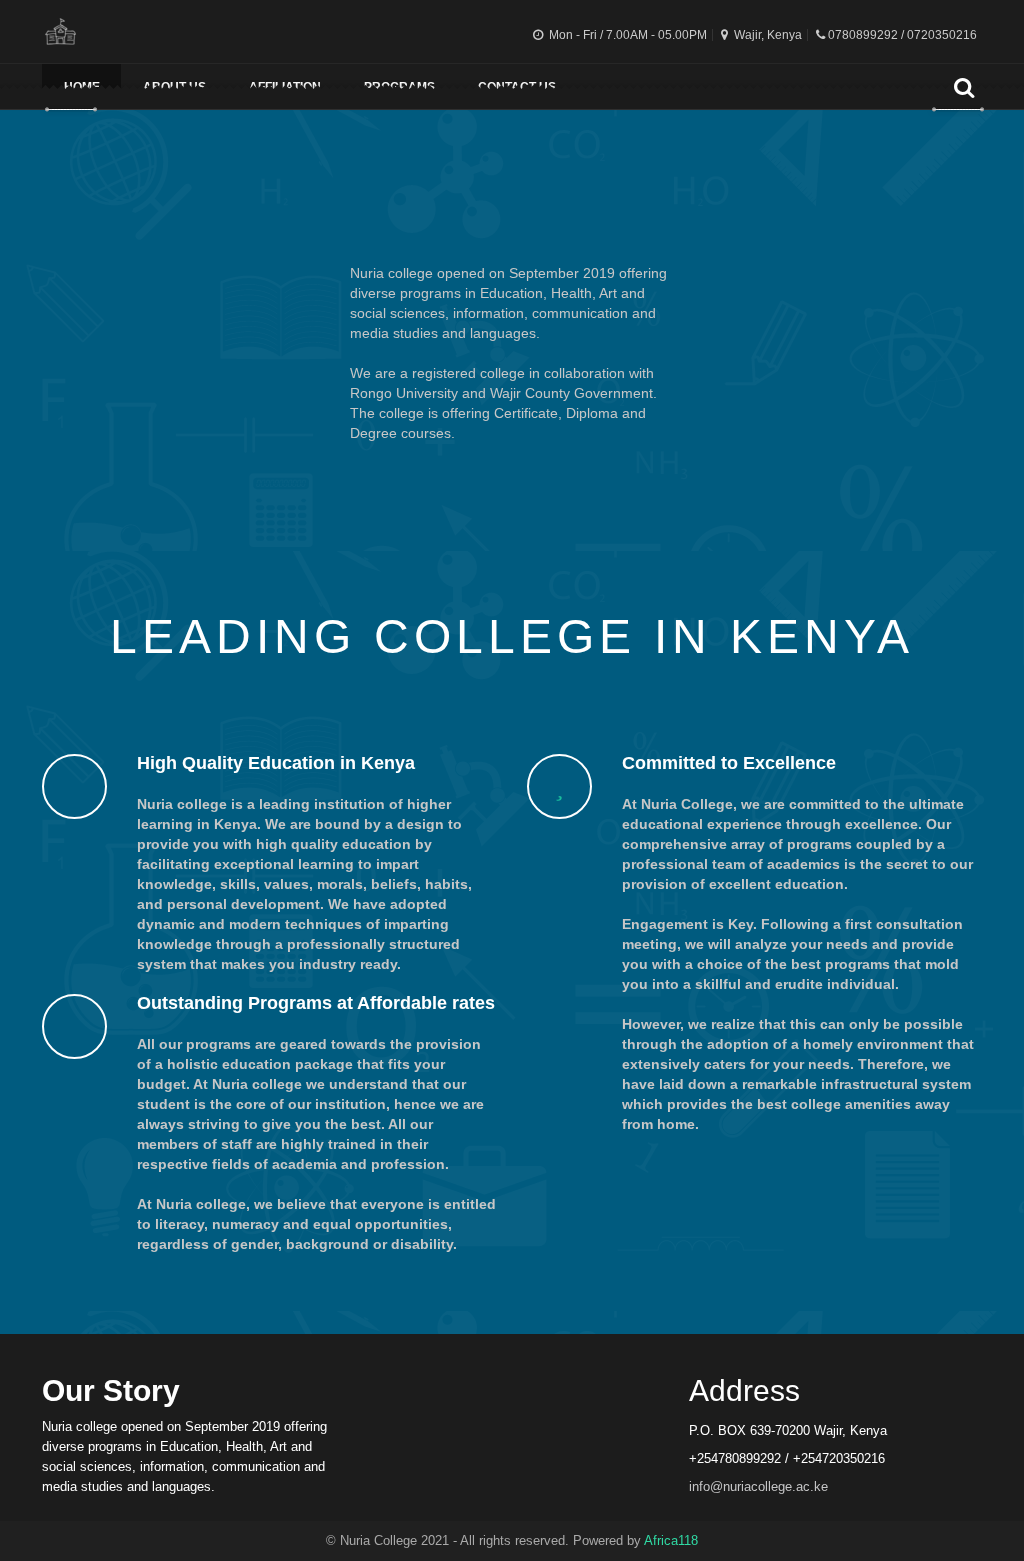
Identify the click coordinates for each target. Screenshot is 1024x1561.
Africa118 (671, 1540)
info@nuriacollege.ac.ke (758, 1486)
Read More (512, 506)
